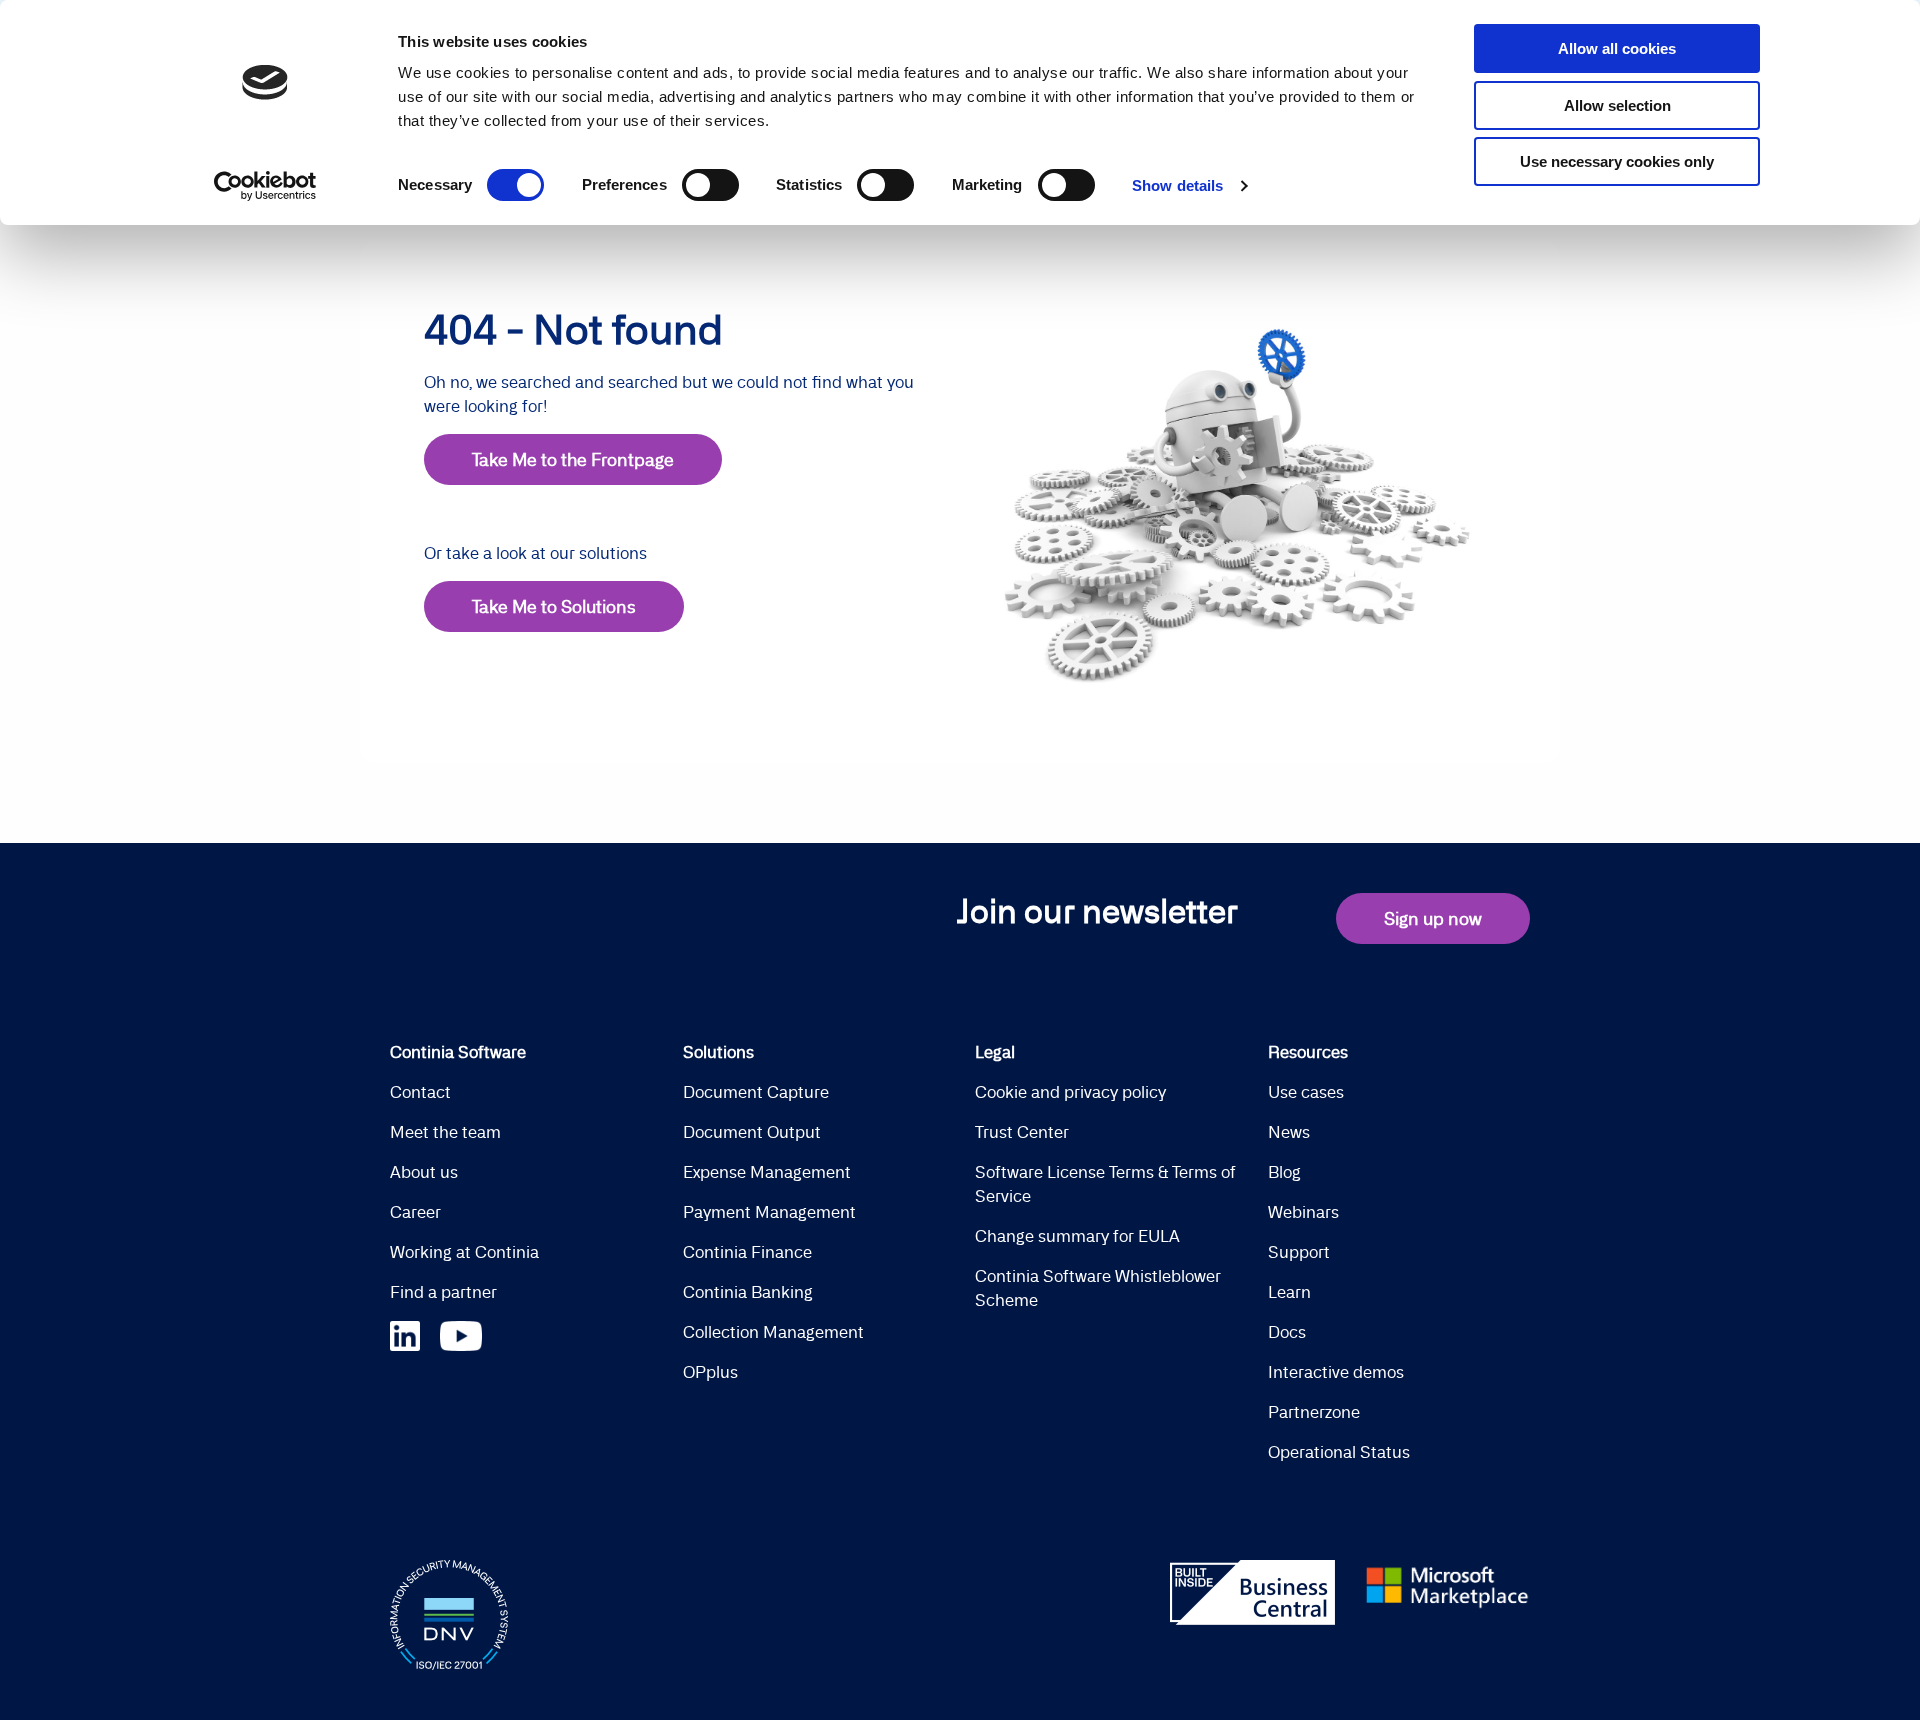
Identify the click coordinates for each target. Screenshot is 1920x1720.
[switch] (710, 185)
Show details (1177, 185)
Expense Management (767, 1172)
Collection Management (773, 1332)
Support (1299, 1252)
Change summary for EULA (1077, 1236)
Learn (1289, 1292)
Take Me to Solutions (554, 606)
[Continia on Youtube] (461, 1332)
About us (424, 1172)
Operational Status (1339, 1452)
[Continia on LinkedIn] (415, 1332)
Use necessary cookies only (1617, 161)
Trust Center (1022, 1132)
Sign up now (1433, 918)
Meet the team (445, 1132)
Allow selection (1617, 105)
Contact (420, 1092)
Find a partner (443, 1292)
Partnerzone (1314, 1412)
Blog (1284, 1172)
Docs (1287, 1332)
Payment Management (769, 1212)
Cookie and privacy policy (1070, 1092)
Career (415, 1212)
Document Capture (756, 1092)
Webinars (1303, 1212)
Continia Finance (747, 1252)
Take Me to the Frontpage (573, 459)
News (1289, 1132)
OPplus (710, 1372)
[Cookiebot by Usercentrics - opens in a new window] (265, 186)
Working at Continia (464, 1252)
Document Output (752, 1132)
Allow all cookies (1617, 48)
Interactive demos (1336, 1372)
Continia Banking (748, 1292)
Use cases (1306, 1092)
